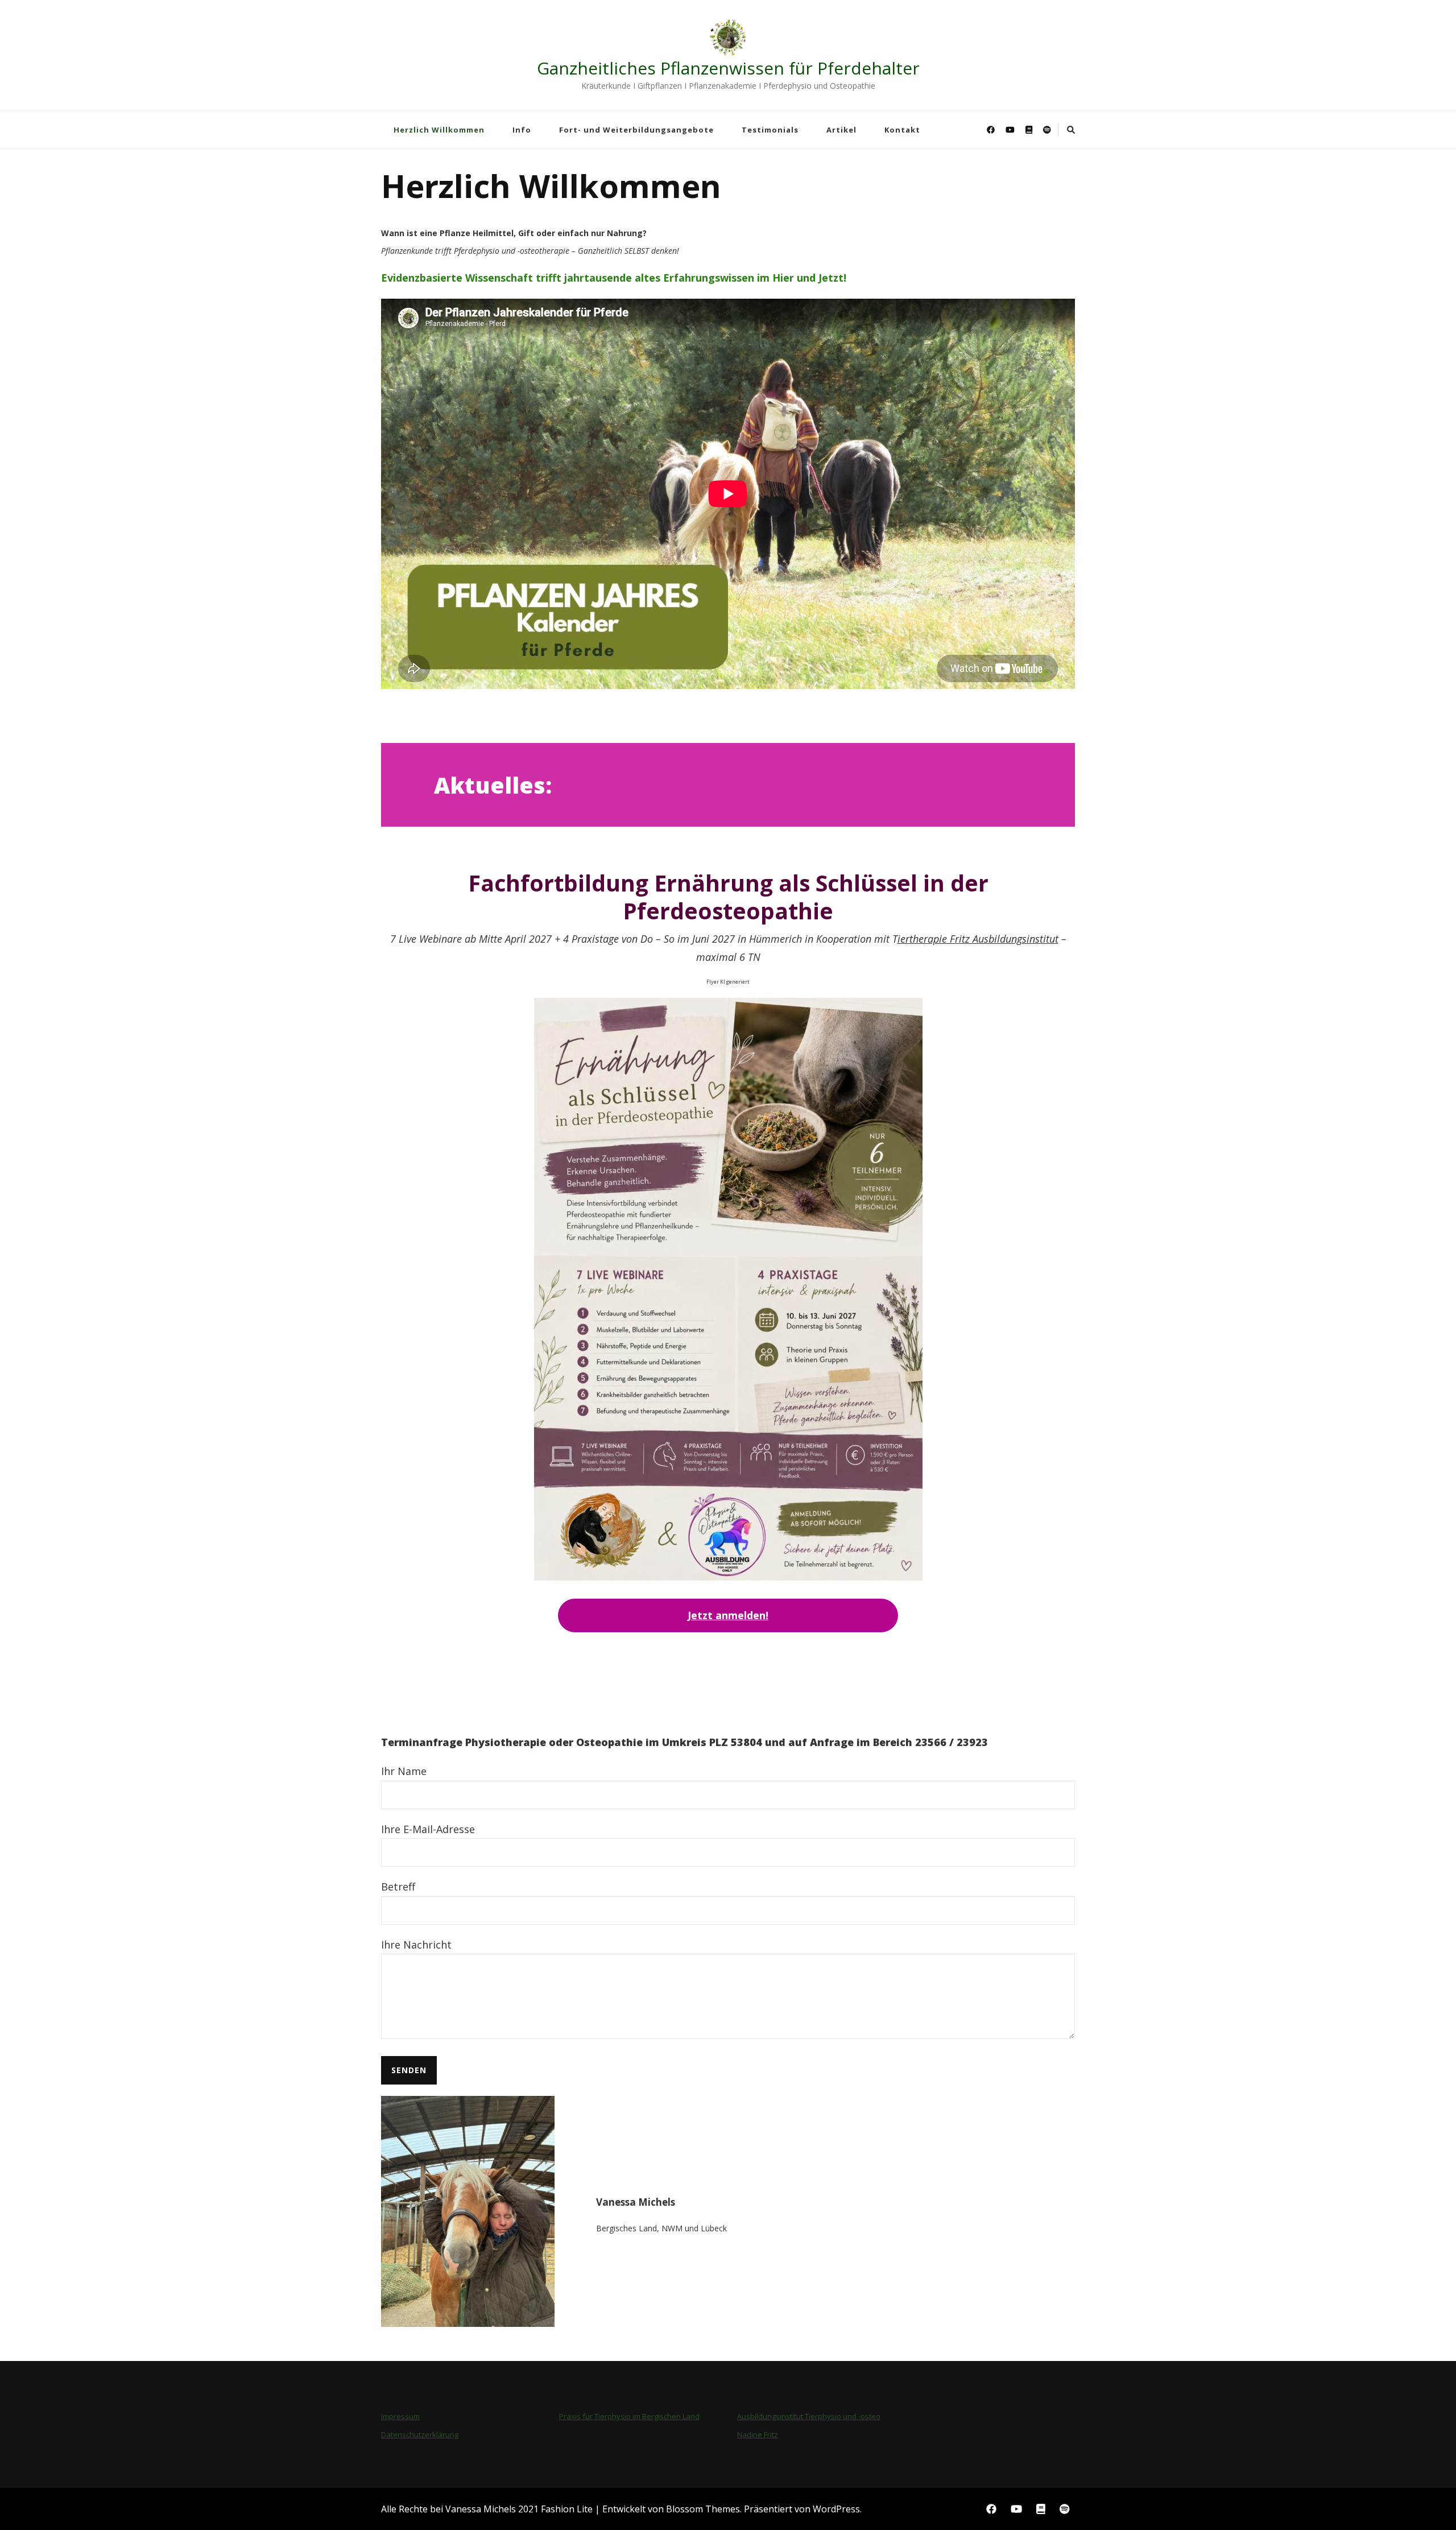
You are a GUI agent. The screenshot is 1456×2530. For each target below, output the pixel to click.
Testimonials (770, 130)
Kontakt (902, 130)
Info (522, 130)
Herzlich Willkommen (439, 130)
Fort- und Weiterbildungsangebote (636, 130)
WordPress (836, 2509)
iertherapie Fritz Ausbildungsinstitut (978, 939)
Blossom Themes (703, 2509)
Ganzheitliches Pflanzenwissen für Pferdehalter (728, 68)
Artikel (841, 130)
